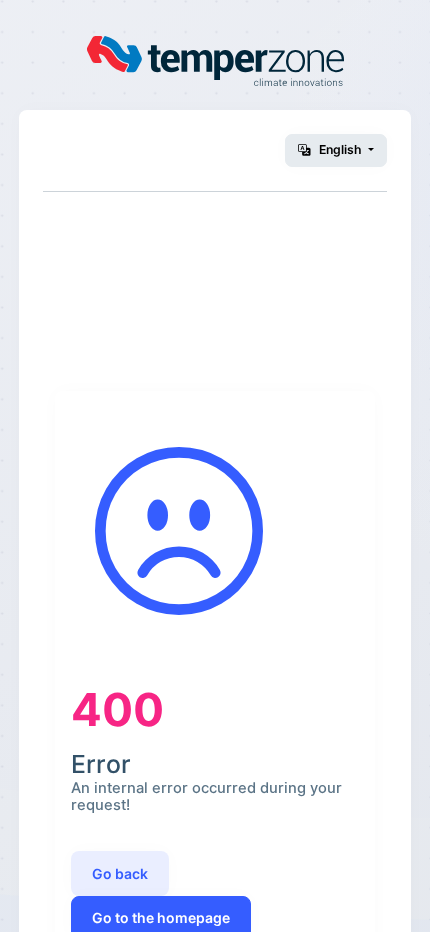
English (340, 149)
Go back (120, 873)
